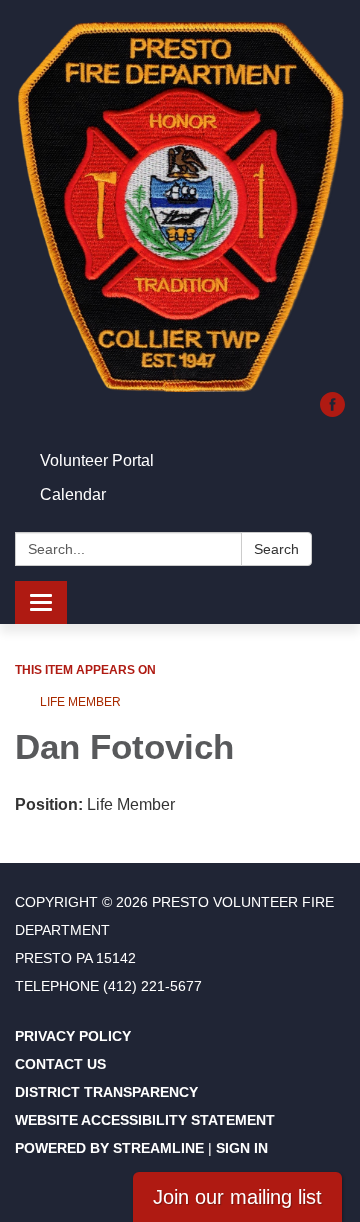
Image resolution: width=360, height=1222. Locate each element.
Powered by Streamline (109, 1148)
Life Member (80, 702)
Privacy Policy (73, 1036)
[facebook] (332, 411)
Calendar (73, 494)
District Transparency (106, 1092)
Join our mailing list (237, 1197)
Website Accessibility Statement (145, 1120)
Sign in (242, 1148)
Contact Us (60, 1064)
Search (276, 549)
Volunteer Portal (97, 460)
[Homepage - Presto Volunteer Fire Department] (180, 206)
